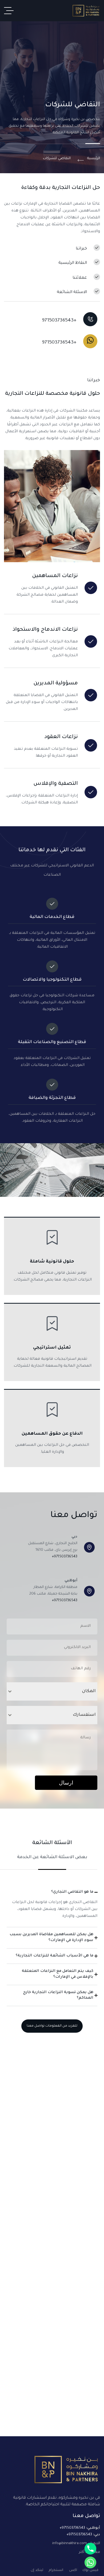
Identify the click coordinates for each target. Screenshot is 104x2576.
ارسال (66, 1783)
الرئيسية (94, 158)
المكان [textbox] (89, 1691)
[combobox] (52, 1691)
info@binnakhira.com (70, 2543)
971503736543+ (72, 2528)
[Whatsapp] (90, 2562)
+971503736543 (65, 1557)
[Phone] (90, 2549)
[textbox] (57, 1715)
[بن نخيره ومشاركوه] (86, 11)
